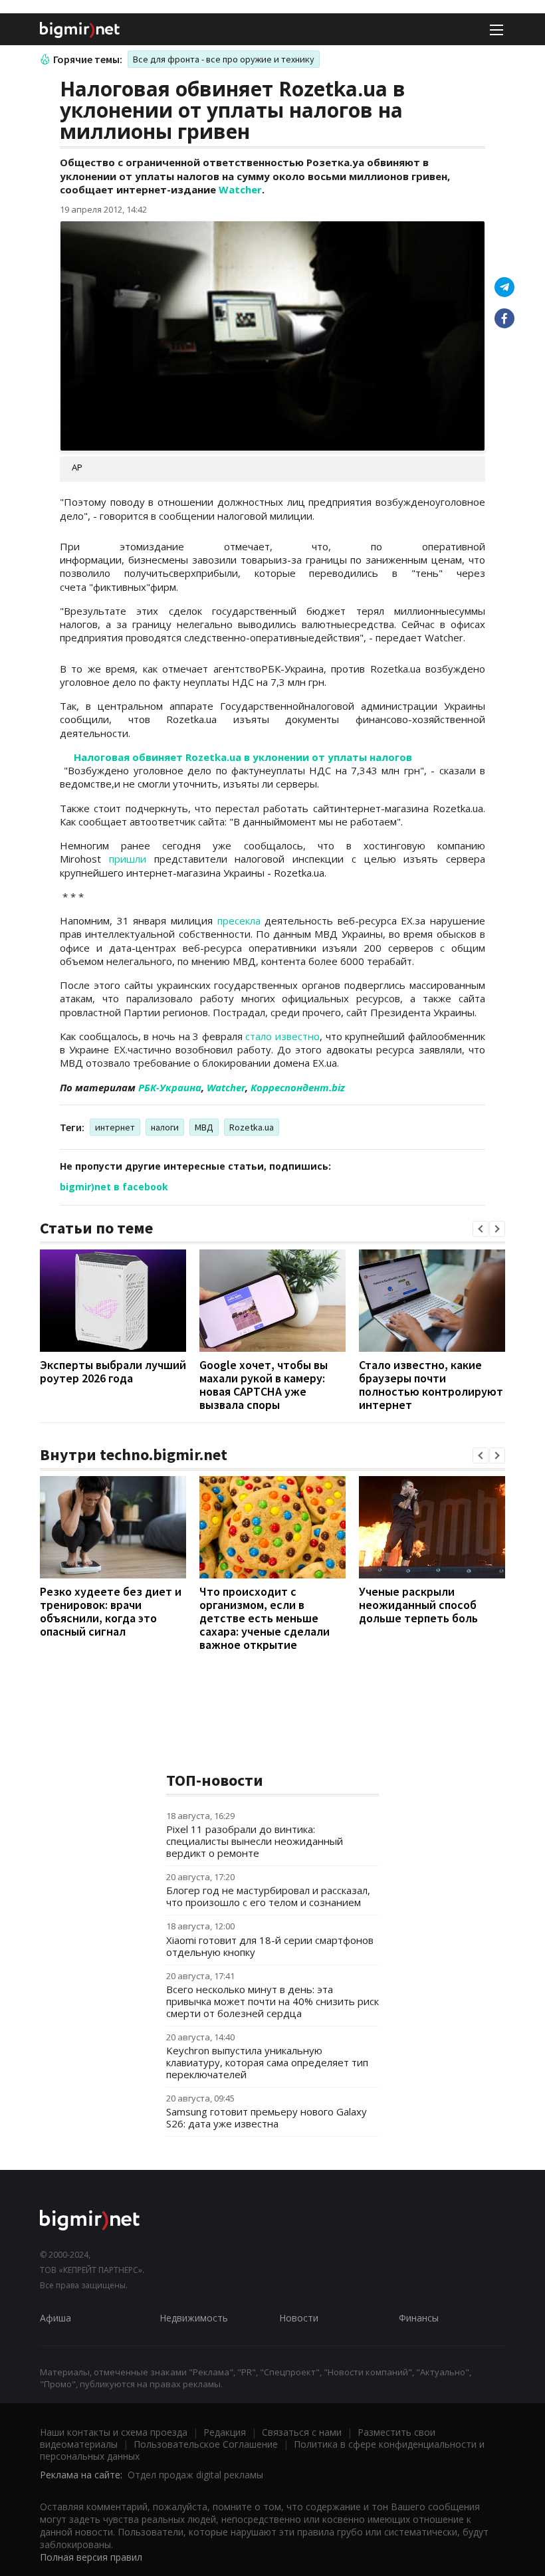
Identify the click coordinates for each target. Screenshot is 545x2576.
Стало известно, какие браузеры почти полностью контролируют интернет (431, 1385)
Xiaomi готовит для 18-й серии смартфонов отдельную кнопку (270, 1946)
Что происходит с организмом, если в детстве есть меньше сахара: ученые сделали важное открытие (265, 1618)
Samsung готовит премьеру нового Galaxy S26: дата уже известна (267, 2117)
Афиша (55, 2318)
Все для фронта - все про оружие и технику (224, 59)
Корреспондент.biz (298, 1087)
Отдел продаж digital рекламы (195, 2475)
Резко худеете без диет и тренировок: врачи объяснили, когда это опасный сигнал (111, 1611)
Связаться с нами (302, 2432)
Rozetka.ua (252, 1127)
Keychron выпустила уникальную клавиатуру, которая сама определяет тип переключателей (267, 2062)
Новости (299, 2318)
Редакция (225, 2432)
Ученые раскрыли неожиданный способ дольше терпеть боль (418, 1605)
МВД (204, 1127)
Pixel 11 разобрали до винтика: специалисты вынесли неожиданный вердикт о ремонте (255, 1841)
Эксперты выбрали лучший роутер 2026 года (113, 1371)
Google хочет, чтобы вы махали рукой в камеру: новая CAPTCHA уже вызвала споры (264, 1385)
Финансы (419, 2318)
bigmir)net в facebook (114, 1187)
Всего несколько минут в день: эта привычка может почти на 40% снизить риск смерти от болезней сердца (272, 2001)
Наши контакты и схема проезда (114, 2432)
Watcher (240, 189)
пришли (128, 859)
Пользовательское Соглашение (206, 2444)
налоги (165, 1127)
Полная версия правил (91, 2557)
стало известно (282, 1036)
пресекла (239, 920)
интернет (115, 1127)
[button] (481, 1229)
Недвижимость (194, 2318)
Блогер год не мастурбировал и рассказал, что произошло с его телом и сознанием (268, 1896)
